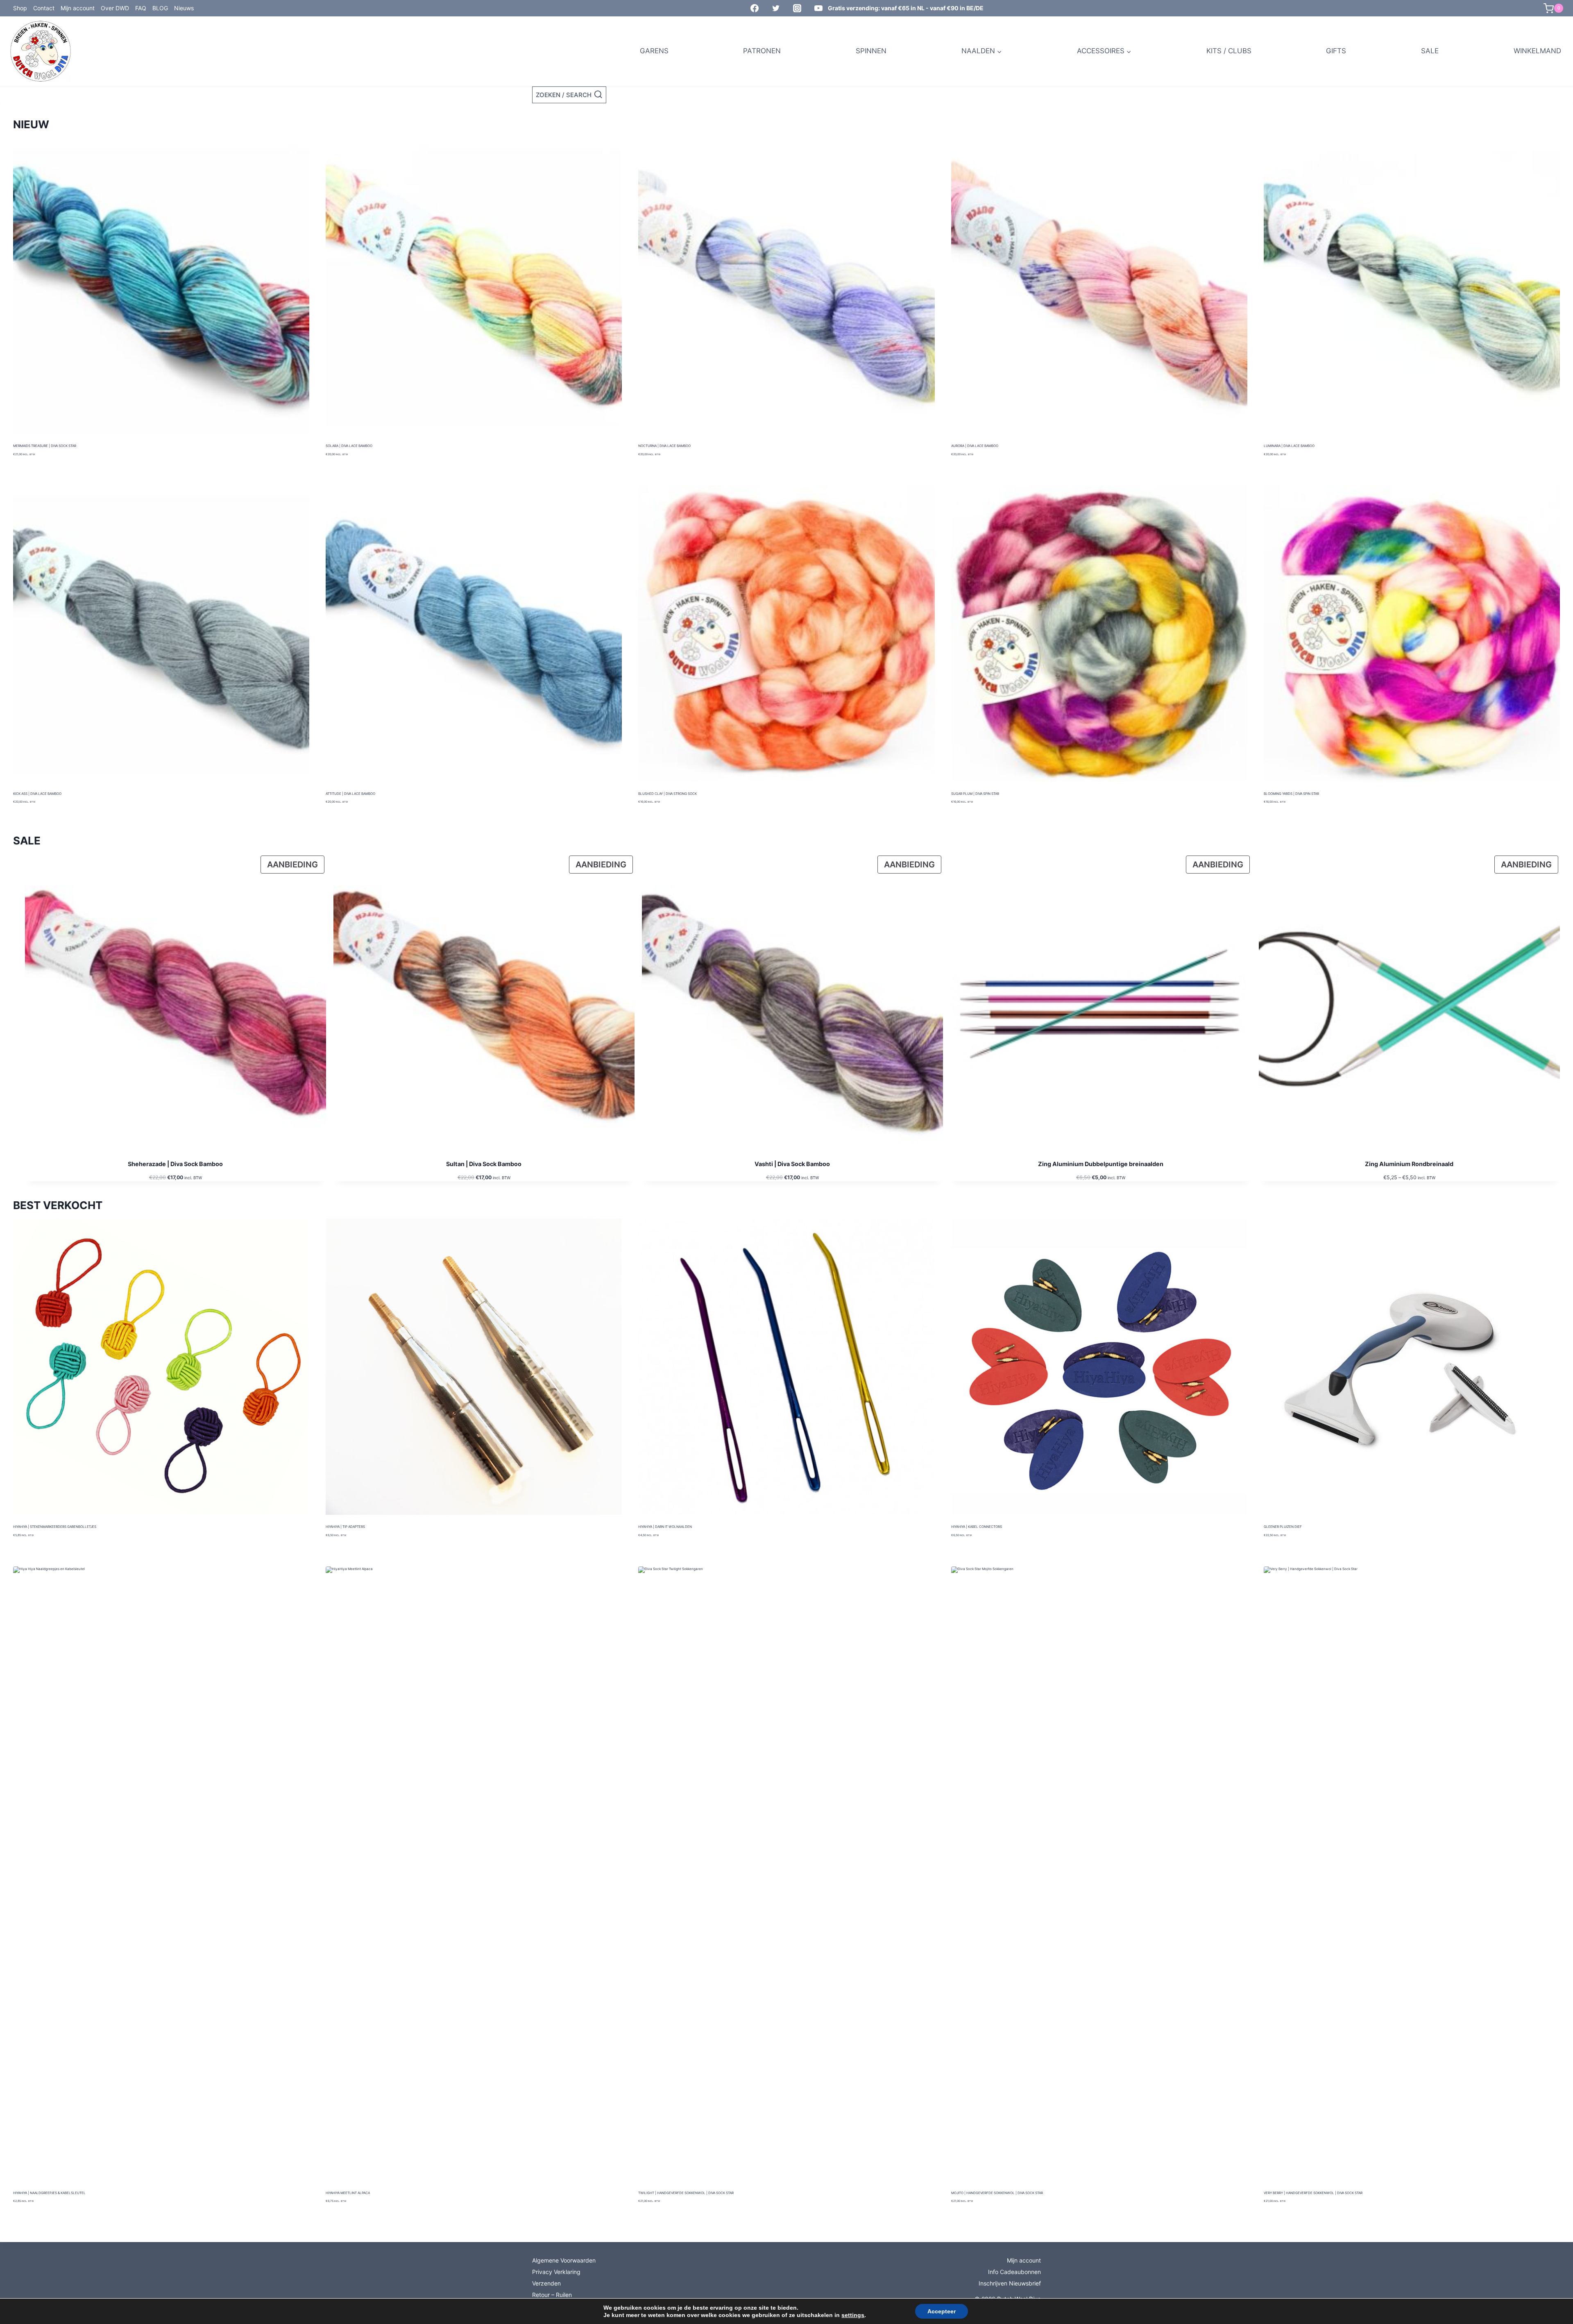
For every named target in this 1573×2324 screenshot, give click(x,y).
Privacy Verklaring (556, 2272)
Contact (44, 8)
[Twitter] (776, 8)
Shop (20, 8)
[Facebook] (755, 8)
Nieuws (184, 8)
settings (853, 2315)
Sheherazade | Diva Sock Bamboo (175, 1164)
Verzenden (546, 2283)
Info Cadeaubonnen (1014, 2272)
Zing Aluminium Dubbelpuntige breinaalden (1101, 1164)
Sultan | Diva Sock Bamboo (484, 1164)
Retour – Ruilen (552, 2295)
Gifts (1336, 51)
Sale (1430, 51)
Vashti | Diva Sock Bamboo (792, 1164)
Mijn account (78, 8)
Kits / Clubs (1229, 51)
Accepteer (942, 2311)
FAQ (141, 8)
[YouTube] (818, 8)
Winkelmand (1537, 51)
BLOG (160, 8)
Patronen (762, 51)
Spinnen (871, 51)
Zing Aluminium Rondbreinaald (1409, 1164)
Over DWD (115, 8)
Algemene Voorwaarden (564, 2260)
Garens (654, 51)
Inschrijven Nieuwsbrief (1010, 2283)
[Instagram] (797, 8)
